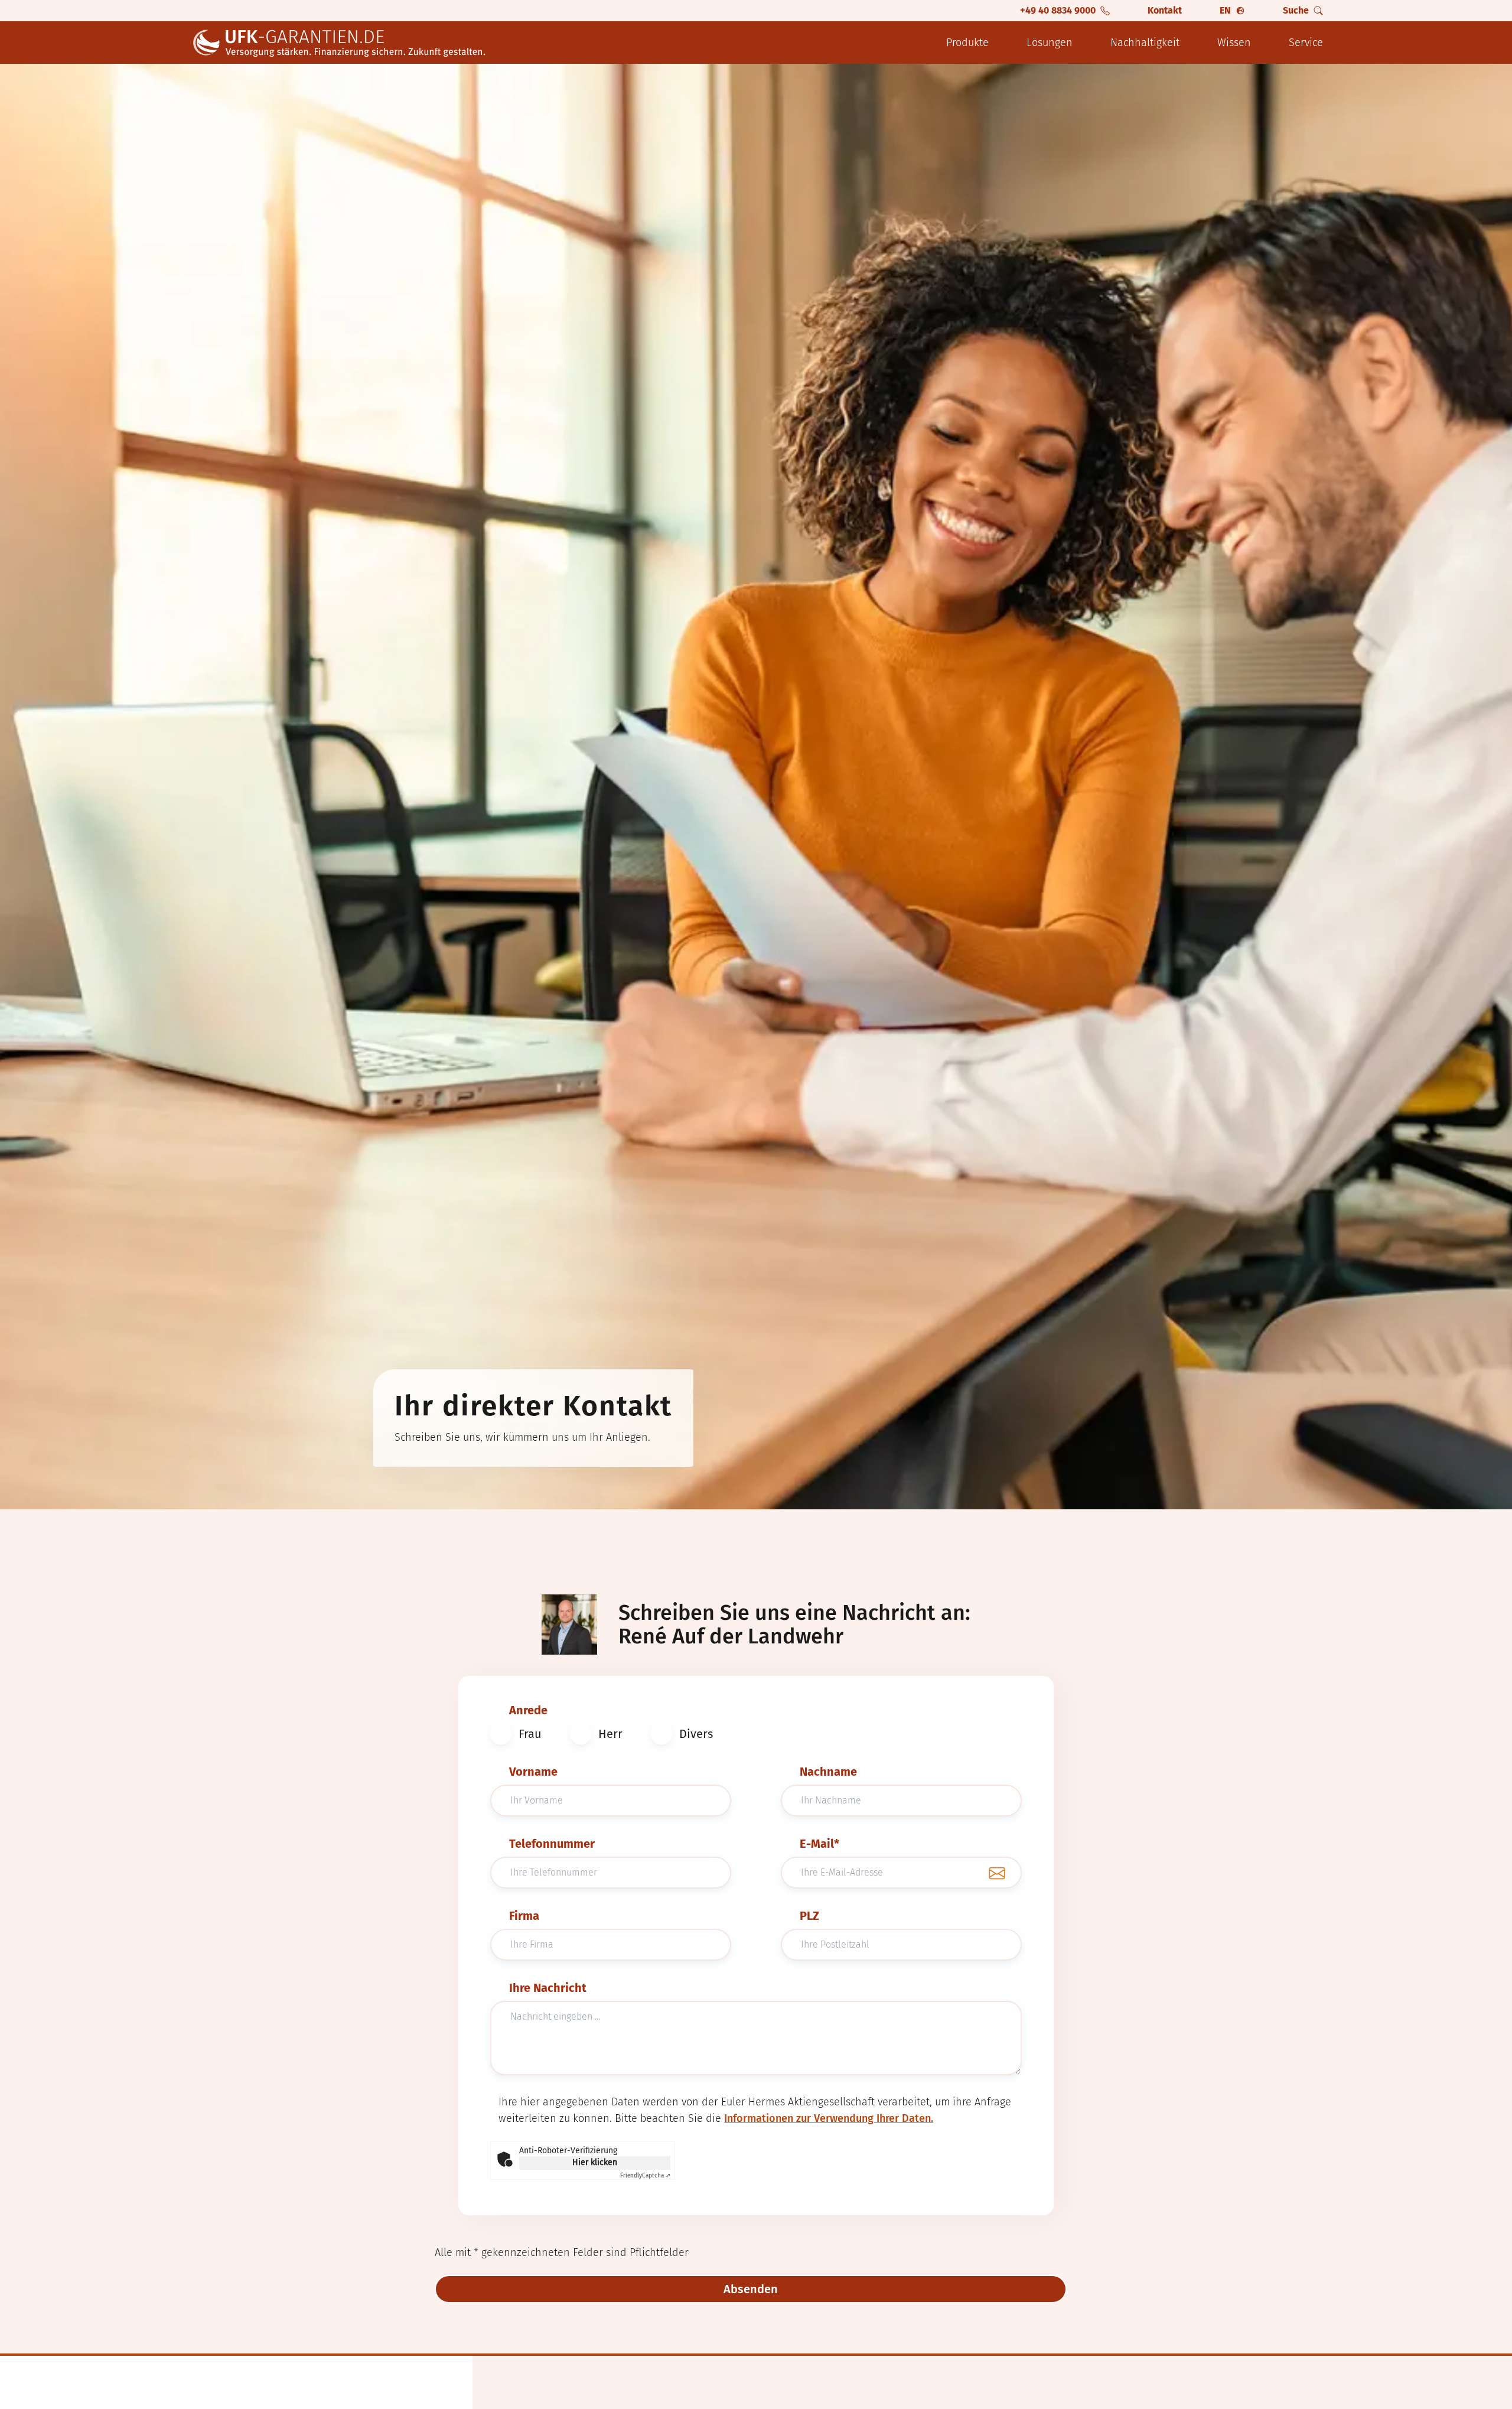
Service (1306, 43)
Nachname (828, 1772)
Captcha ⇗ (645, 2176)
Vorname (533, 1772)
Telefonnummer (552, 1844)
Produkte (967, 43)
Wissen (1234, 43)
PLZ (809, 1916)
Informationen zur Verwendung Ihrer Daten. (829, 2118)
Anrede (528, 1710)
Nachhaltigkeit (1145, 43)
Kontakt (1165, 10)
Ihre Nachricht (548, 1988)
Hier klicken (595, 2162)
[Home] (340, 43)
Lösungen (1050, 43)
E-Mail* (819, 1844)
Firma (524, 1916)
